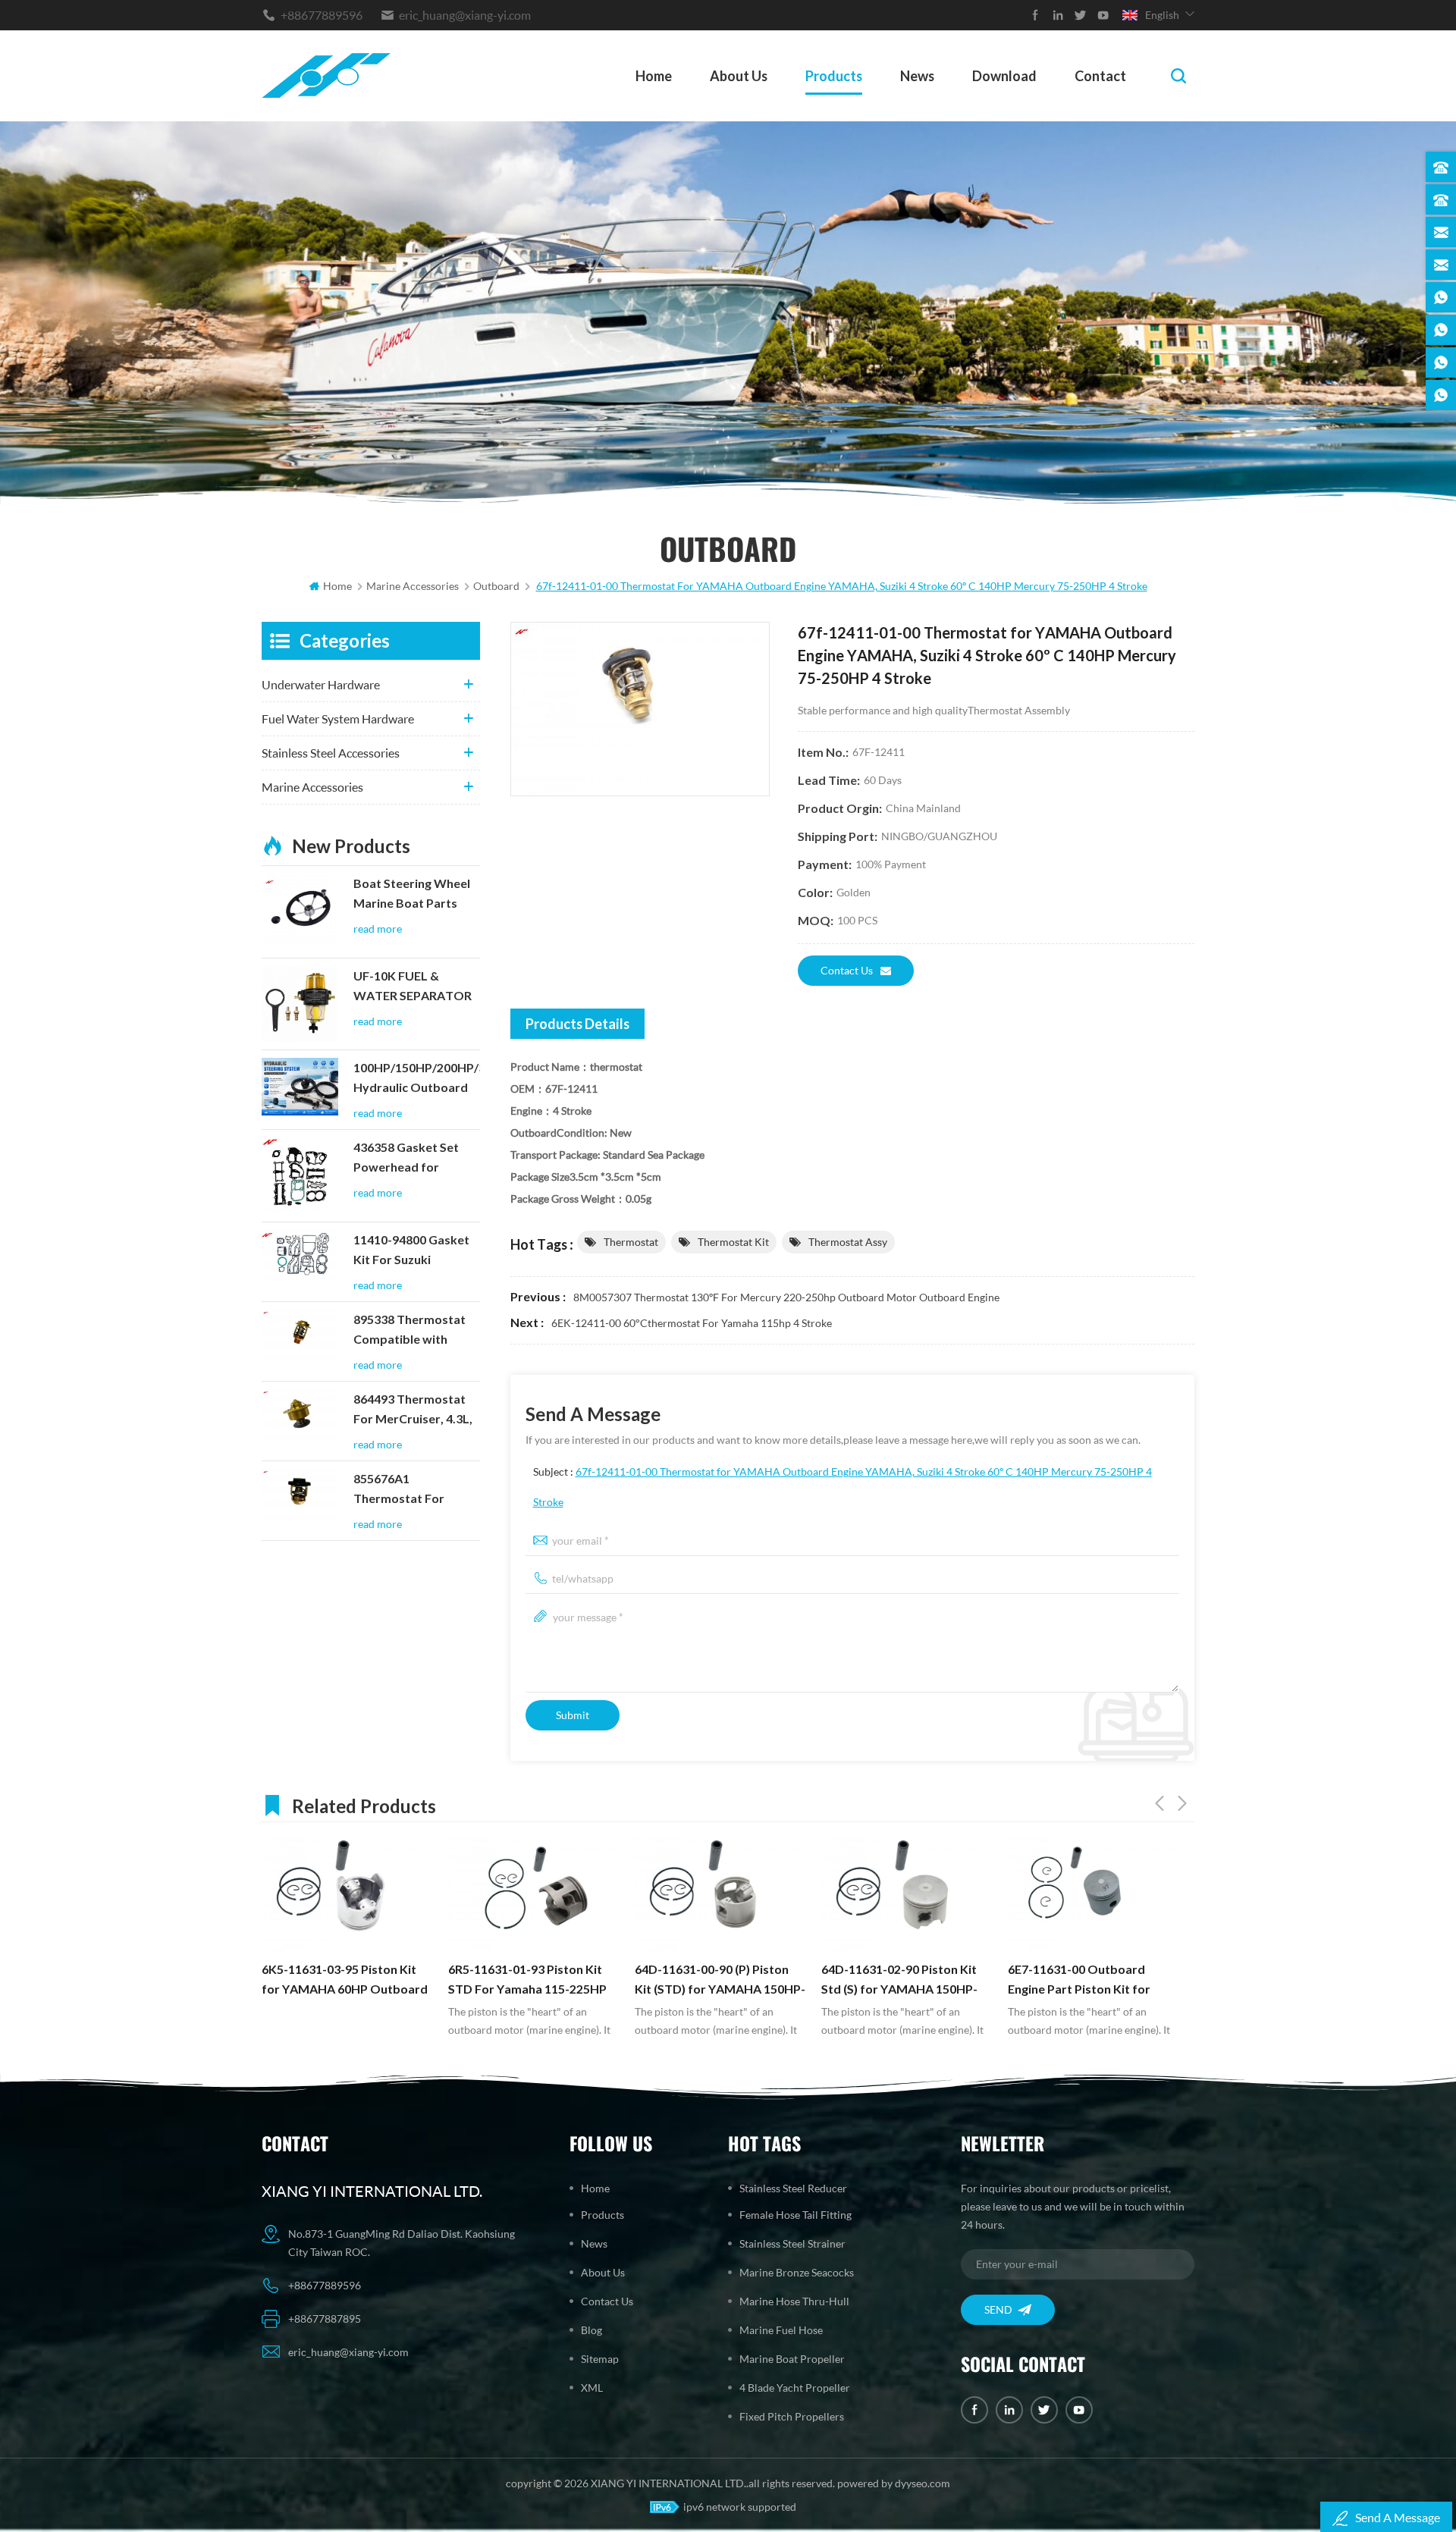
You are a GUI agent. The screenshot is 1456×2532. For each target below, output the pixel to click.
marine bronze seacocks (797, 2272)
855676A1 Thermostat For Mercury (399, 1490)
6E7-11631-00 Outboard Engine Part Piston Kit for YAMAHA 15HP (893, 1981)
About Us (603, 2272)
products (834, 76)
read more (378, 929)
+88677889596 (322, 15)
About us (739, 76)
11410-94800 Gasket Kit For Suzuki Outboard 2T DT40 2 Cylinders (412, 1251)
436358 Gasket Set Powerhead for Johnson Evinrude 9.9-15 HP (415, 1159)
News (917, 76)
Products (602, 2215)
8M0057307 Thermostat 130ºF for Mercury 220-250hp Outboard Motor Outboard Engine (786, 1297)
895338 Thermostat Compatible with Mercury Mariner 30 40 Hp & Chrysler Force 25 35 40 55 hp (410, 1331)
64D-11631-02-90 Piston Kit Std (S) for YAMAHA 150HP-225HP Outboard (713, 1981)
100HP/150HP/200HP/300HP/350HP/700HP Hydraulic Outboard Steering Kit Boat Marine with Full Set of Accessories (417, 1079)
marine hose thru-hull (794, 2301)
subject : (843, 1487)
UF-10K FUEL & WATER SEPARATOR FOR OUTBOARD (413, 987)
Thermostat (631, 1242)
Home (595, 2188)
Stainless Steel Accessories (331, 753)
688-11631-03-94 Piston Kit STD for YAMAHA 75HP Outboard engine (1084, 1981)
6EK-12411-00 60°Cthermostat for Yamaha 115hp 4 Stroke (692, 1323)
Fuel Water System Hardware (338, 718)
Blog (591, 2330)
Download (1004, 76)
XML (592, 2388)
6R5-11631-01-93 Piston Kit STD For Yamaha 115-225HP (341, 1979)
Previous (1159, 1803)
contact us (847, 970)
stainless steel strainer (792, 2243)
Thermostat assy (848, 1242)
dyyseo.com (923, 2483)
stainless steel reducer (793, 2188)
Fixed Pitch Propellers (792, 2416)
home (654, 76)
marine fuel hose (781, 2330)
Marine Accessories (312, 787)
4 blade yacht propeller (795, 2388)
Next (1182, 1803)
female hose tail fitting (795, 2215)
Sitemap (600, 2359)
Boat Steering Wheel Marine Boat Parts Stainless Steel (412, 895)
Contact (1100, 76)
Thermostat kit (733, 1242)
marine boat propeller (792, 2359)
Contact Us (607, 2301)
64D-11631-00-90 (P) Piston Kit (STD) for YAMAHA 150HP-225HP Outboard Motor (533, 1981)
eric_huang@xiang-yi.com (465, 15)
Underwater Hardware (321, 684)
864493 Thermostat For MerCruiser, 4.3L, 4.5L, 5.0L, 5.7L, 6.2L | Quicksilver (413, 1410)
